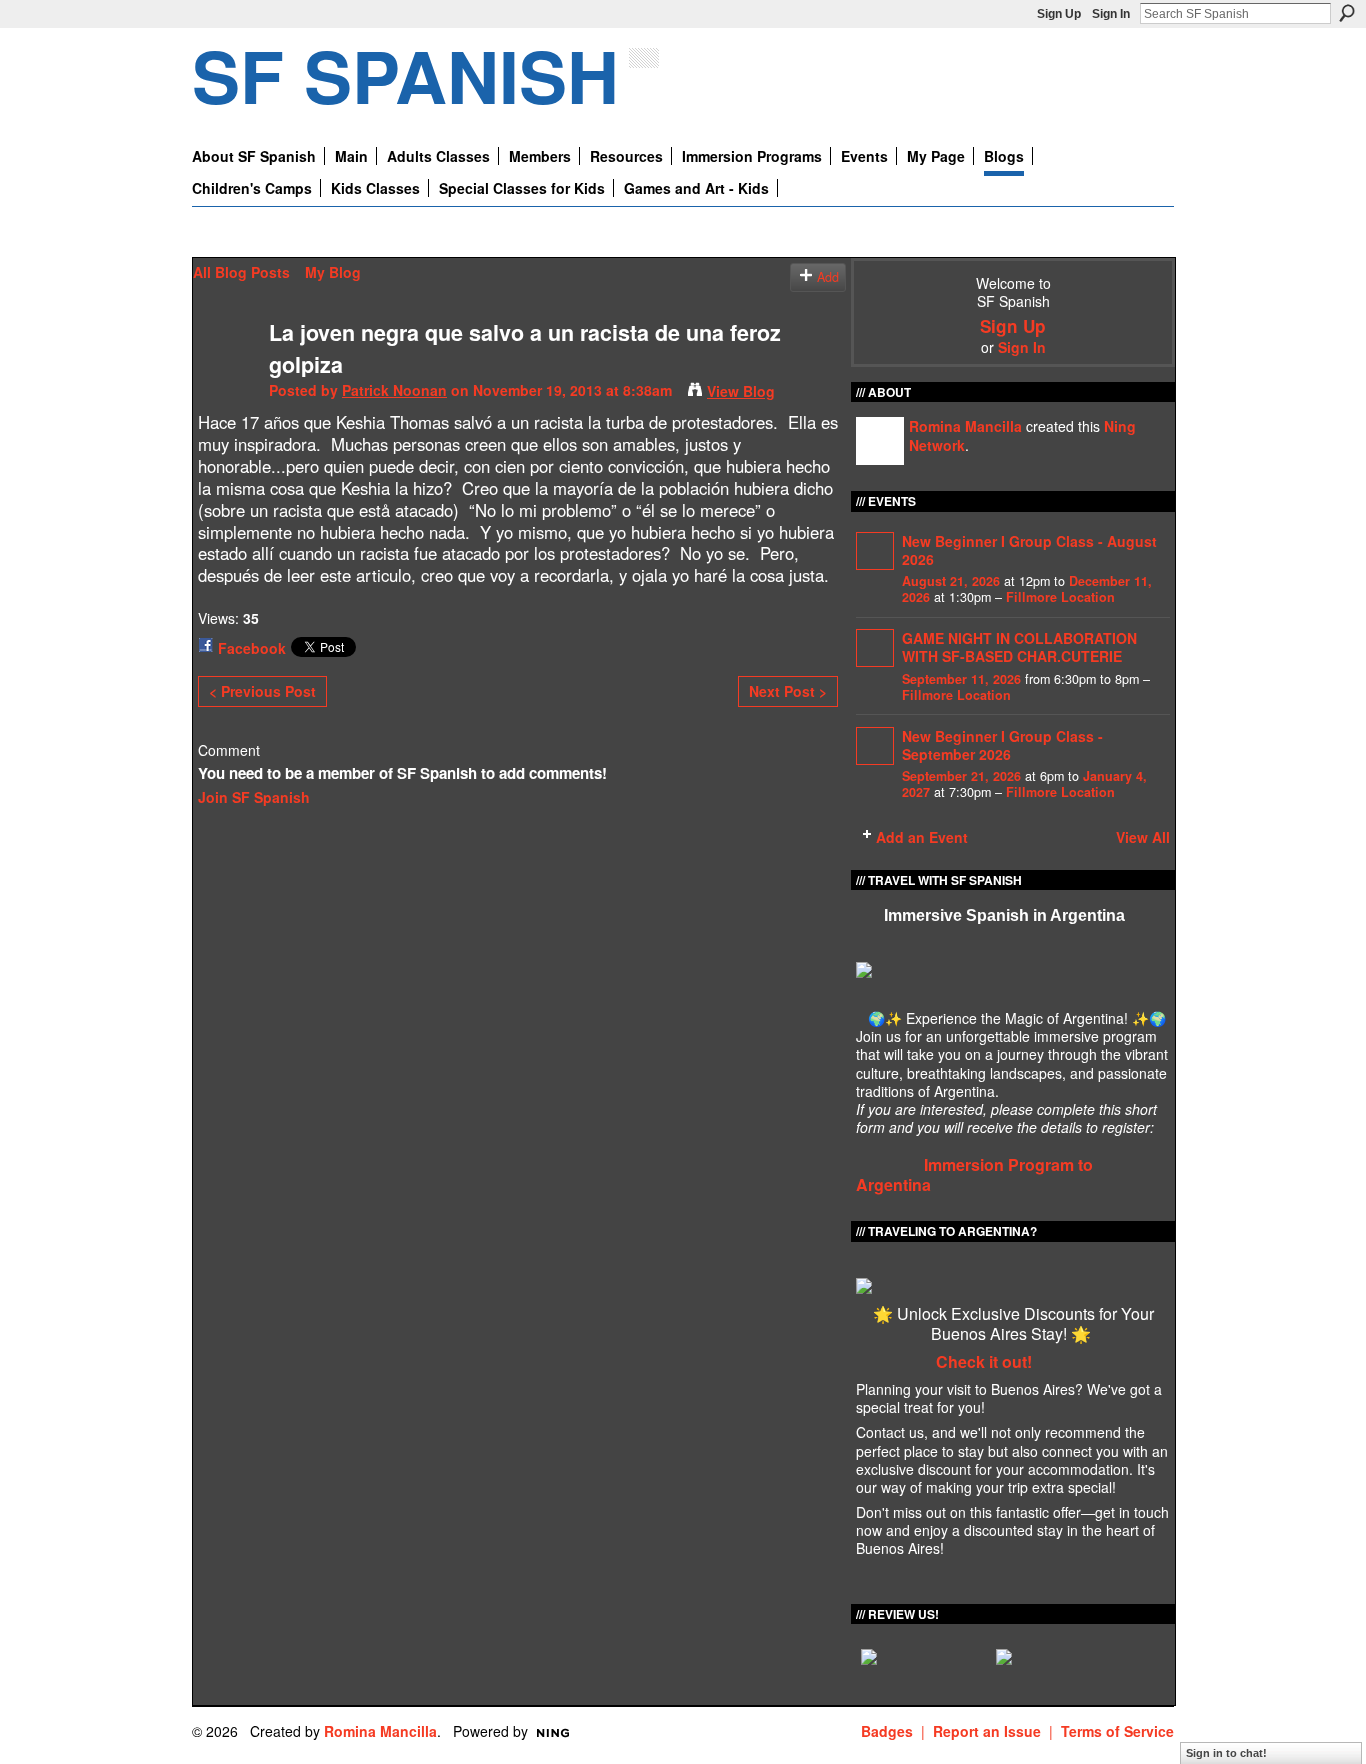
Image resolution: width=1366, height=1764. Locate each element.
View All (1143, 837)
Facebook (252, 648)
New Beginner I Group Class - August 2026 (1029, 550)
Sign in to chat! (1226, 1753)
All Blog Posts (241, 272)
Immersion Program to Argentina (974, 1175)
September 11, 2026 (961, 679)
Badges (887, 1731)
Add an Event (922, 837)
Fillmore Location (1060, 597)
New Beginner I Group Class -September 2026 (1002, 745)
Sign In (1111, 14)
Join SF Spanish (254, 797)
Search (1347, 13)
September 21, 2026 (961, 776)
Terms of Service (1117, 1731)
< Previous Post (262, 691)
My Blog (333, 272)
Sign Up (1059, 14)
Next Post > (788, 691)
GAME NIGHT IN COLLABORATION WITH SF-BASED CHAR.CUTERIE (1019, 647)
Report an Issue (987, 1731)
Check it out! (984, 1361)
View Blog (741, 391)
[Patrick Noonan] (225, 374)
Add (828, 277)
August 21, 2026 (951, 581)
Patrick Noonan (394, 390)
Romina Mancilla (965, 426)
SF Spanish (405, 74)
